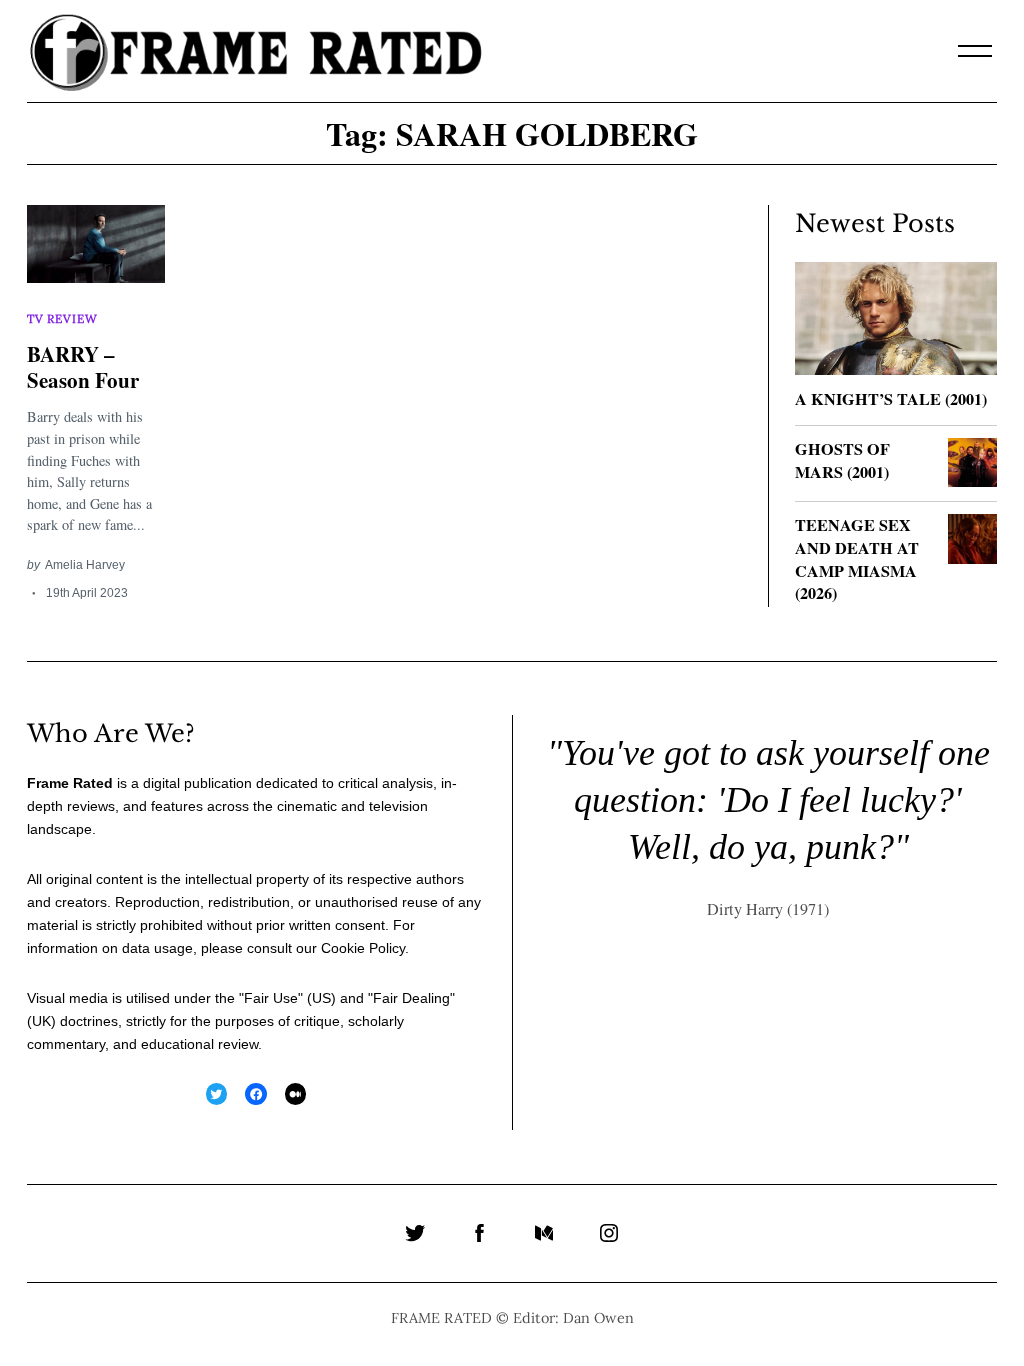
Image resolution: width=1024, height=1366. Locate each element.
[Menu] (975, 51)
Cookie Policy (363, 948)
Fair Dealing (411, 998)
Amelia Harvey (85, 564)
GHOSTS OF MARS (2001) (842, 460)
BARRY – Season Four (83, 366)
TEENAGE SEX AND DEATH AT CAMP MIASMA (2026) (857, 559)
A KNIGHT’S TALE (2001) (891, 399)
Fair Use (271, 998)
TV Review (62, 318)
